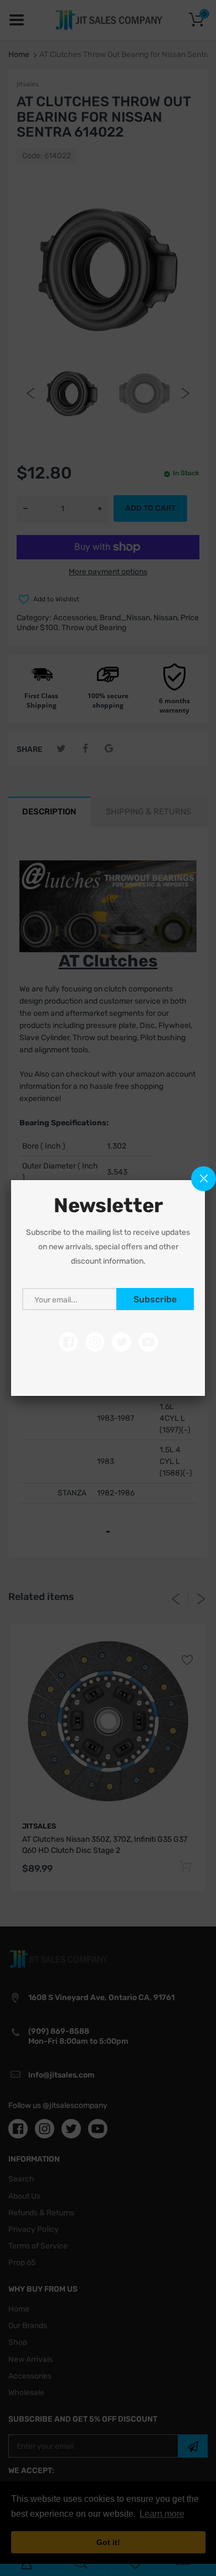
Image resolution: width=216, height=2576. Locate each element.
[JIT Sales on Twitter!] (122, 1342)
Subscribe (155, 1299)
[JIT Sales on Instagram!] (95, 1342)
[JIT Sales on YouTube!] (148, 1342)
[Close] (204, 1179)
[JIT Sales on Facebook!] (68, 1342)
